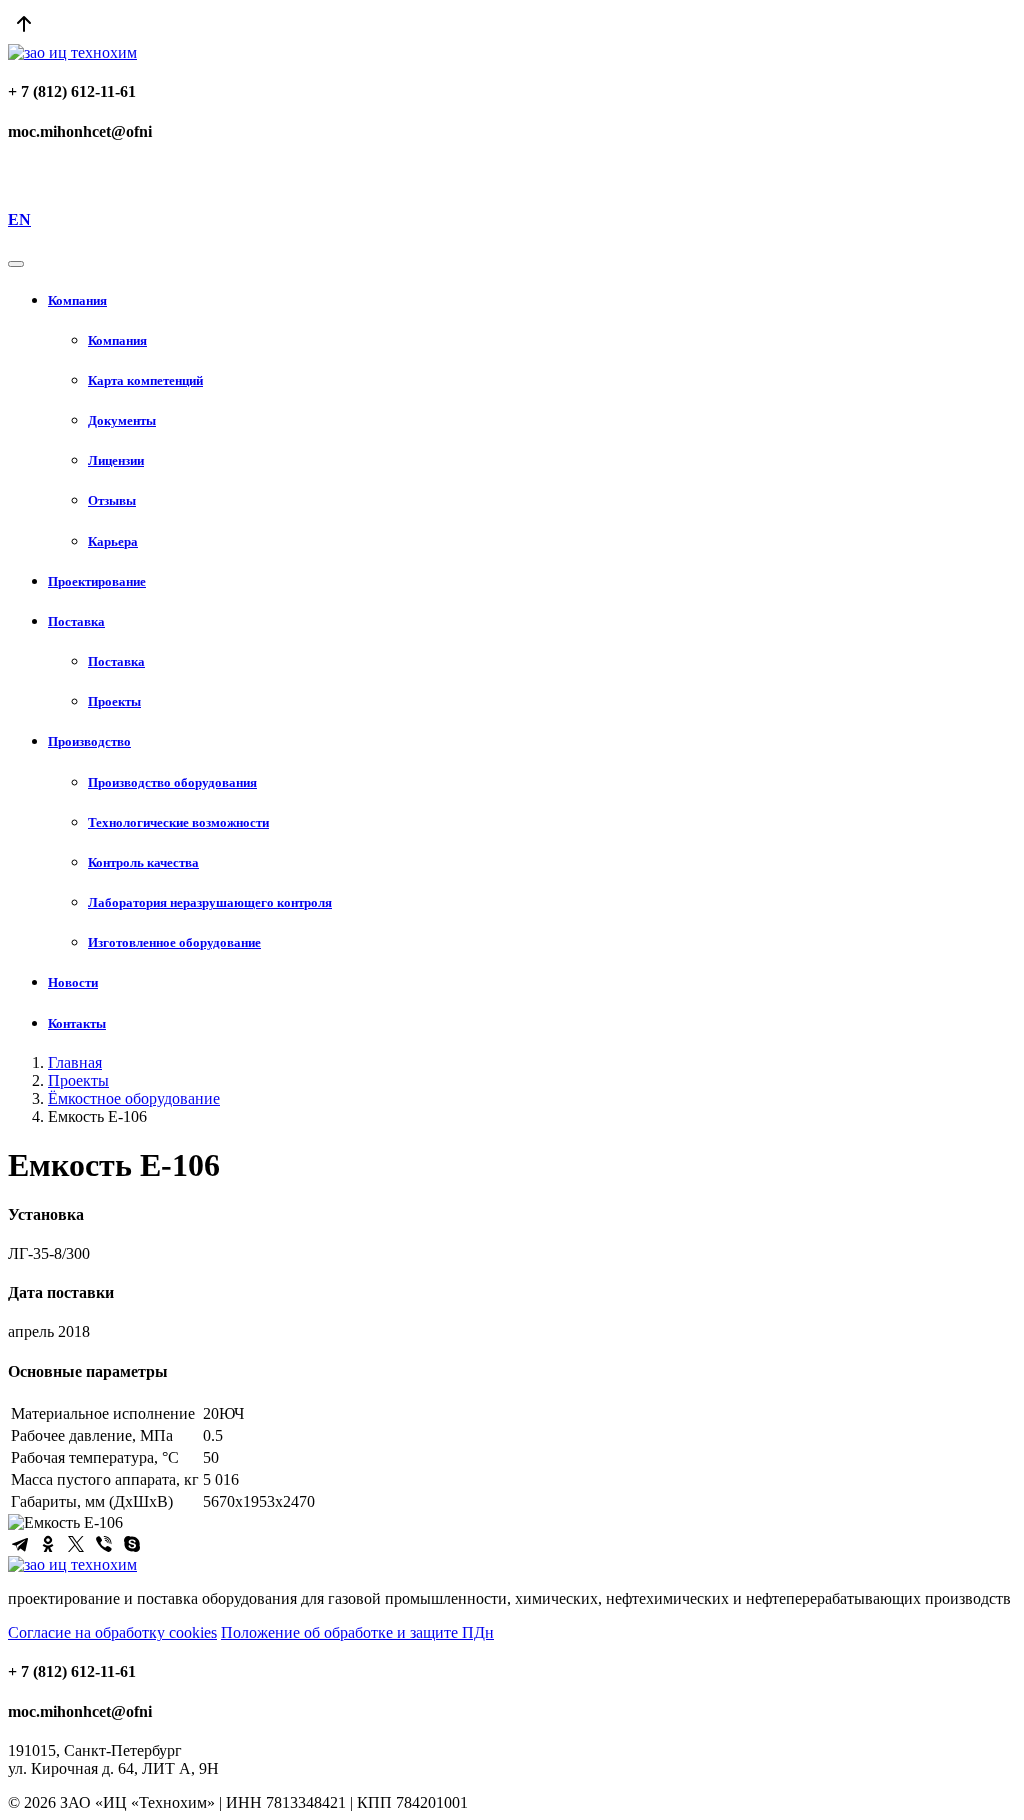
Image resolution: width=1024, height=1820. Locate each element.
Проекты (78, 1080)
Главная (75, 1062)
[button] (532, 301)
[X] (76, 1544)
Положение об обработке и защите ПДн (357, 1632)
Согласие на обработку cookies (112, 1632)
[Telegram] (20, 1544)
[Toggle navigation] (16, 264)
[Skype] (132, 1544)
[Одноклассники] (48, 1544)
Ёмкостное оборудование (134, 1098)
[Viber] (104, 1544)
